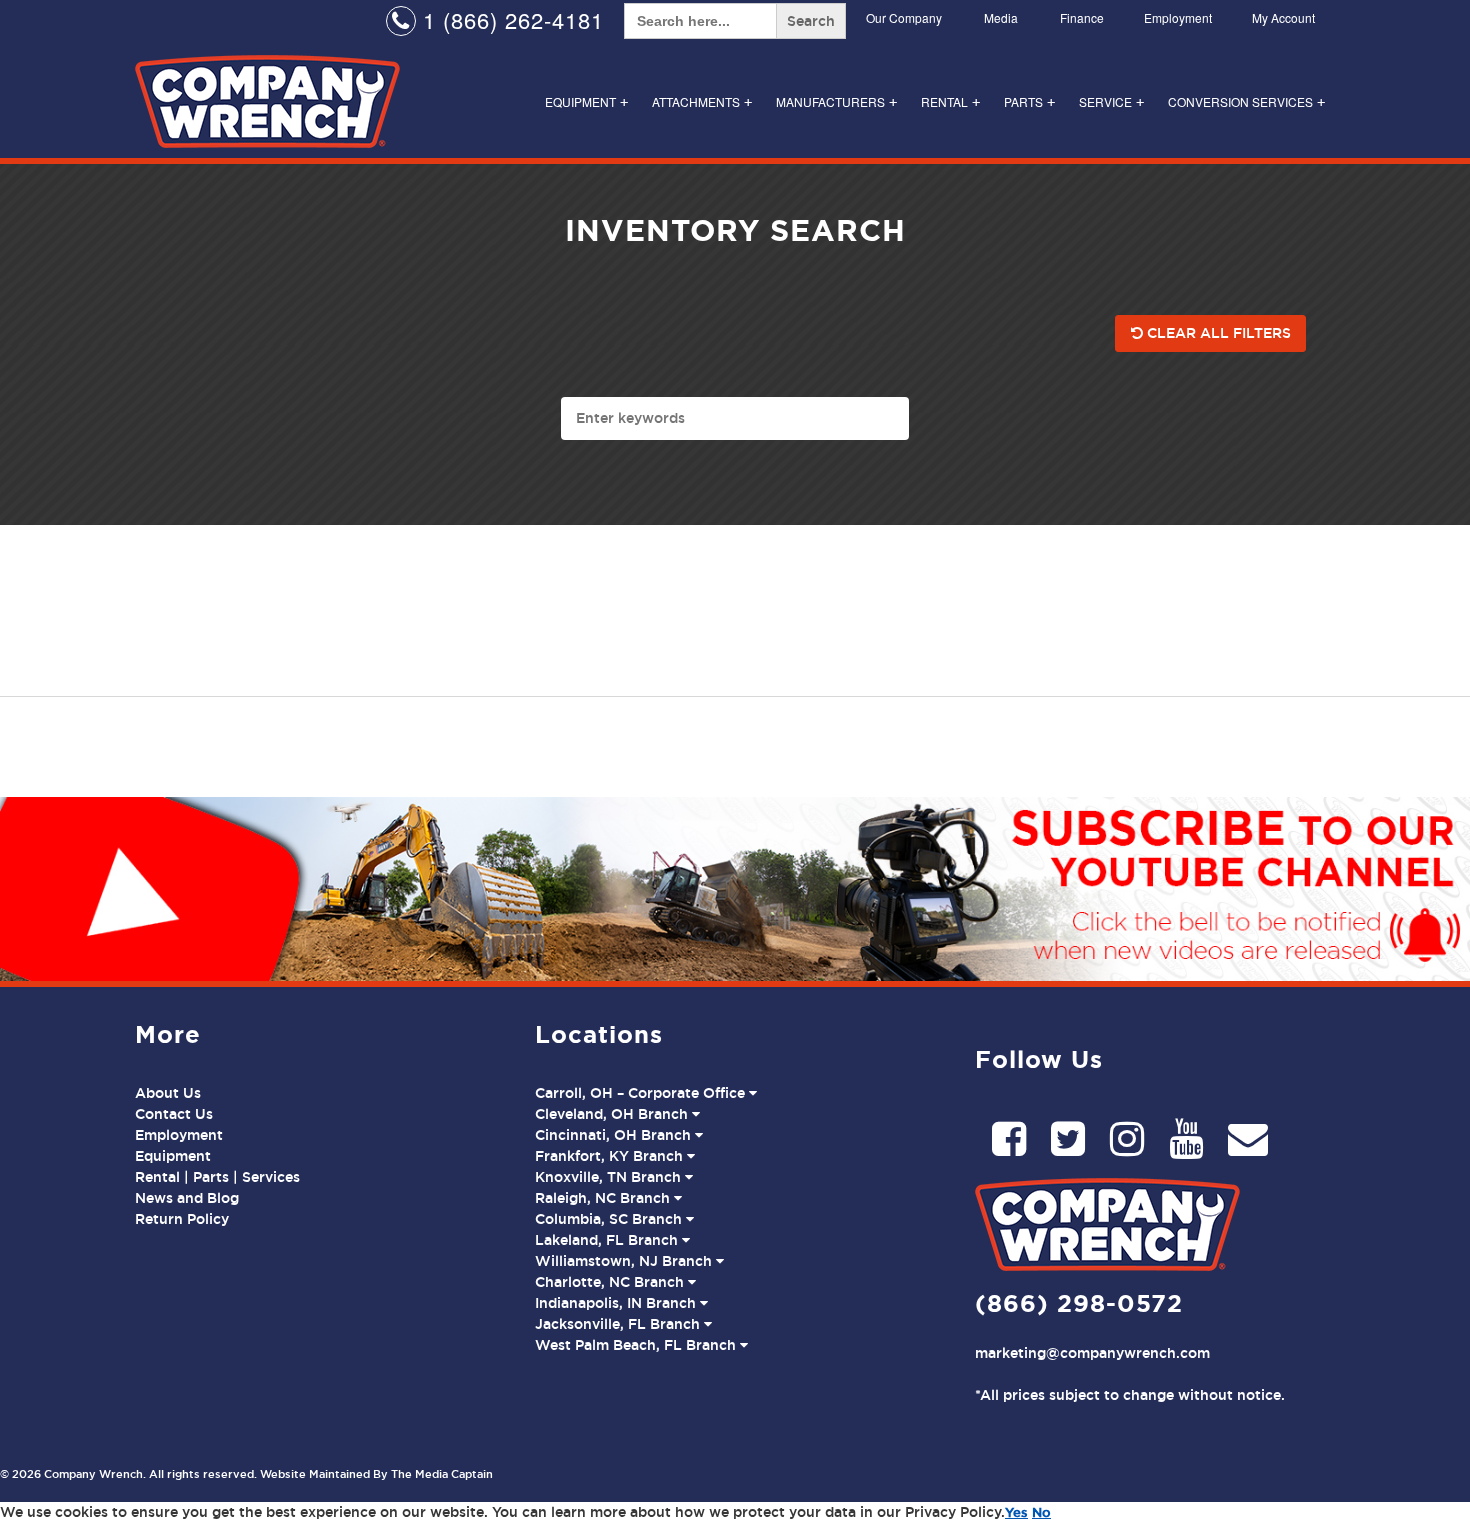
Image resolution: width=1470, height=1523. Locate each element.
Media (1001, 17)
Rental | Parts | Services (217, 1177)
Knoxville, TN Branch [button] (610, 1177)
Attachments (702, 101)
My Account (1283, 17)
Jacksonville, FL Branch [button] (619, 1324)
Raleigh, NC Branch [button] (604, 1198)
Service (1111, 101)
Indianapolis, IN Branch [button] (617, 1303)
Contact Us (174, 1114)
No (1041, 1512)
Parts (1029, 101)
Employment (1178, 17)
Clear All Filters (1217, 333)
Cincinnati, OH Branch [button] (615, 1135)
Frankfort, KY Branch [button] (611, 1156)
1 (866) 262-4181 (510, 19)
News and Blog (187, 1198)
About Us (168, 1093)
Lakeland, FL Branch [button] (608, 1240)
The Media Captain (442, 1474)
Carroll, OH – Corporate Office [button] (642, 1093)
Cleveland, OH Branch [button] (613, 1114)
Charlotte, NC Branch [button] (611, 1282)
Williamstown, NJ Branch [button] (625, 1261)
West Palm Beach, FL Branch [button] (637, 1345)
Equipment (586, 101)
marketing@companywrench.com (1092, 1353)
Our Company (904, 17)
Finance (1082, 17)
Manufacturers (836, 101)
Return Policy (182, 1219)
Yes (1016, 1512)
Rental (950, 101)
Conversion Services (1246, 101)
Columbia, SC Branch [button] (610, 1219)
